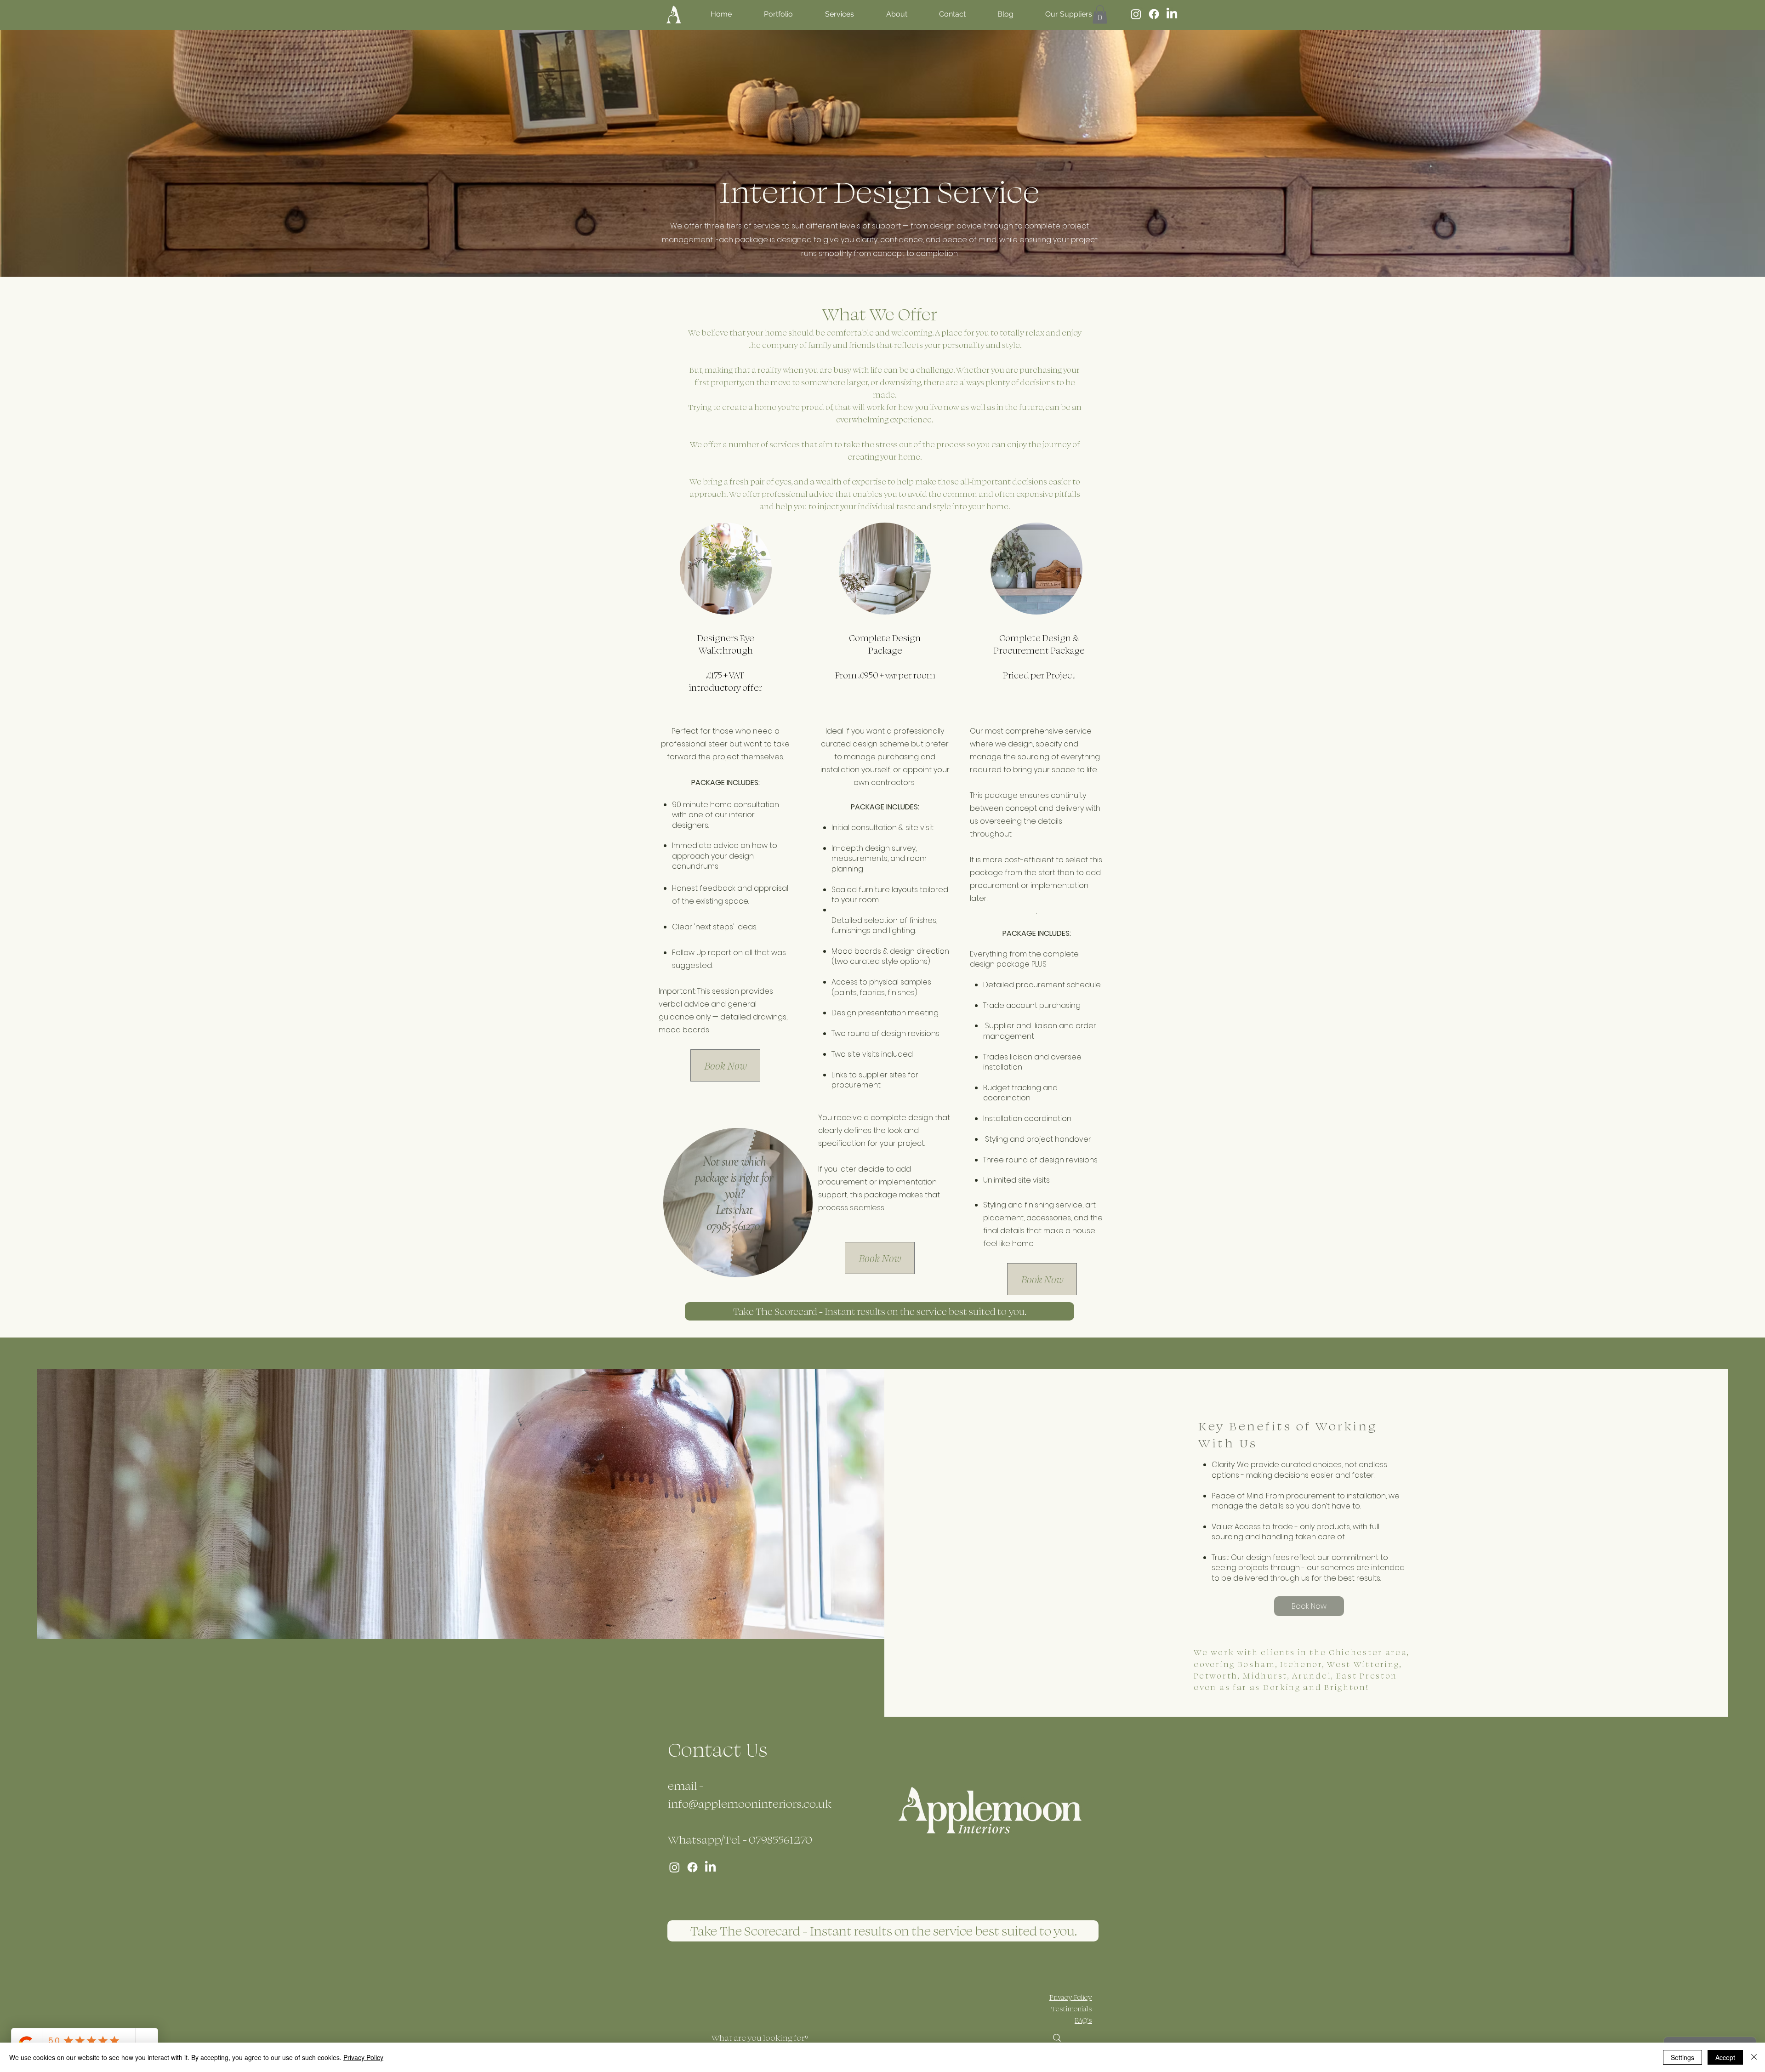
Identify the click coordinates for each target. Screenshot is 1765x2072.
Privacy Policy (363, 2057)
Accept (1725, 2057)
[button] (1100, 14)
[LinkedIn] (1172, 14)
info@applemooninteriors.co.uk (750, 1803)
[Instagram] (1136, 14)
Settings (1682, 2057)
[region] (738, 1225)
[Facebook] (1154, 14)
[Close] (1754, 2057)
